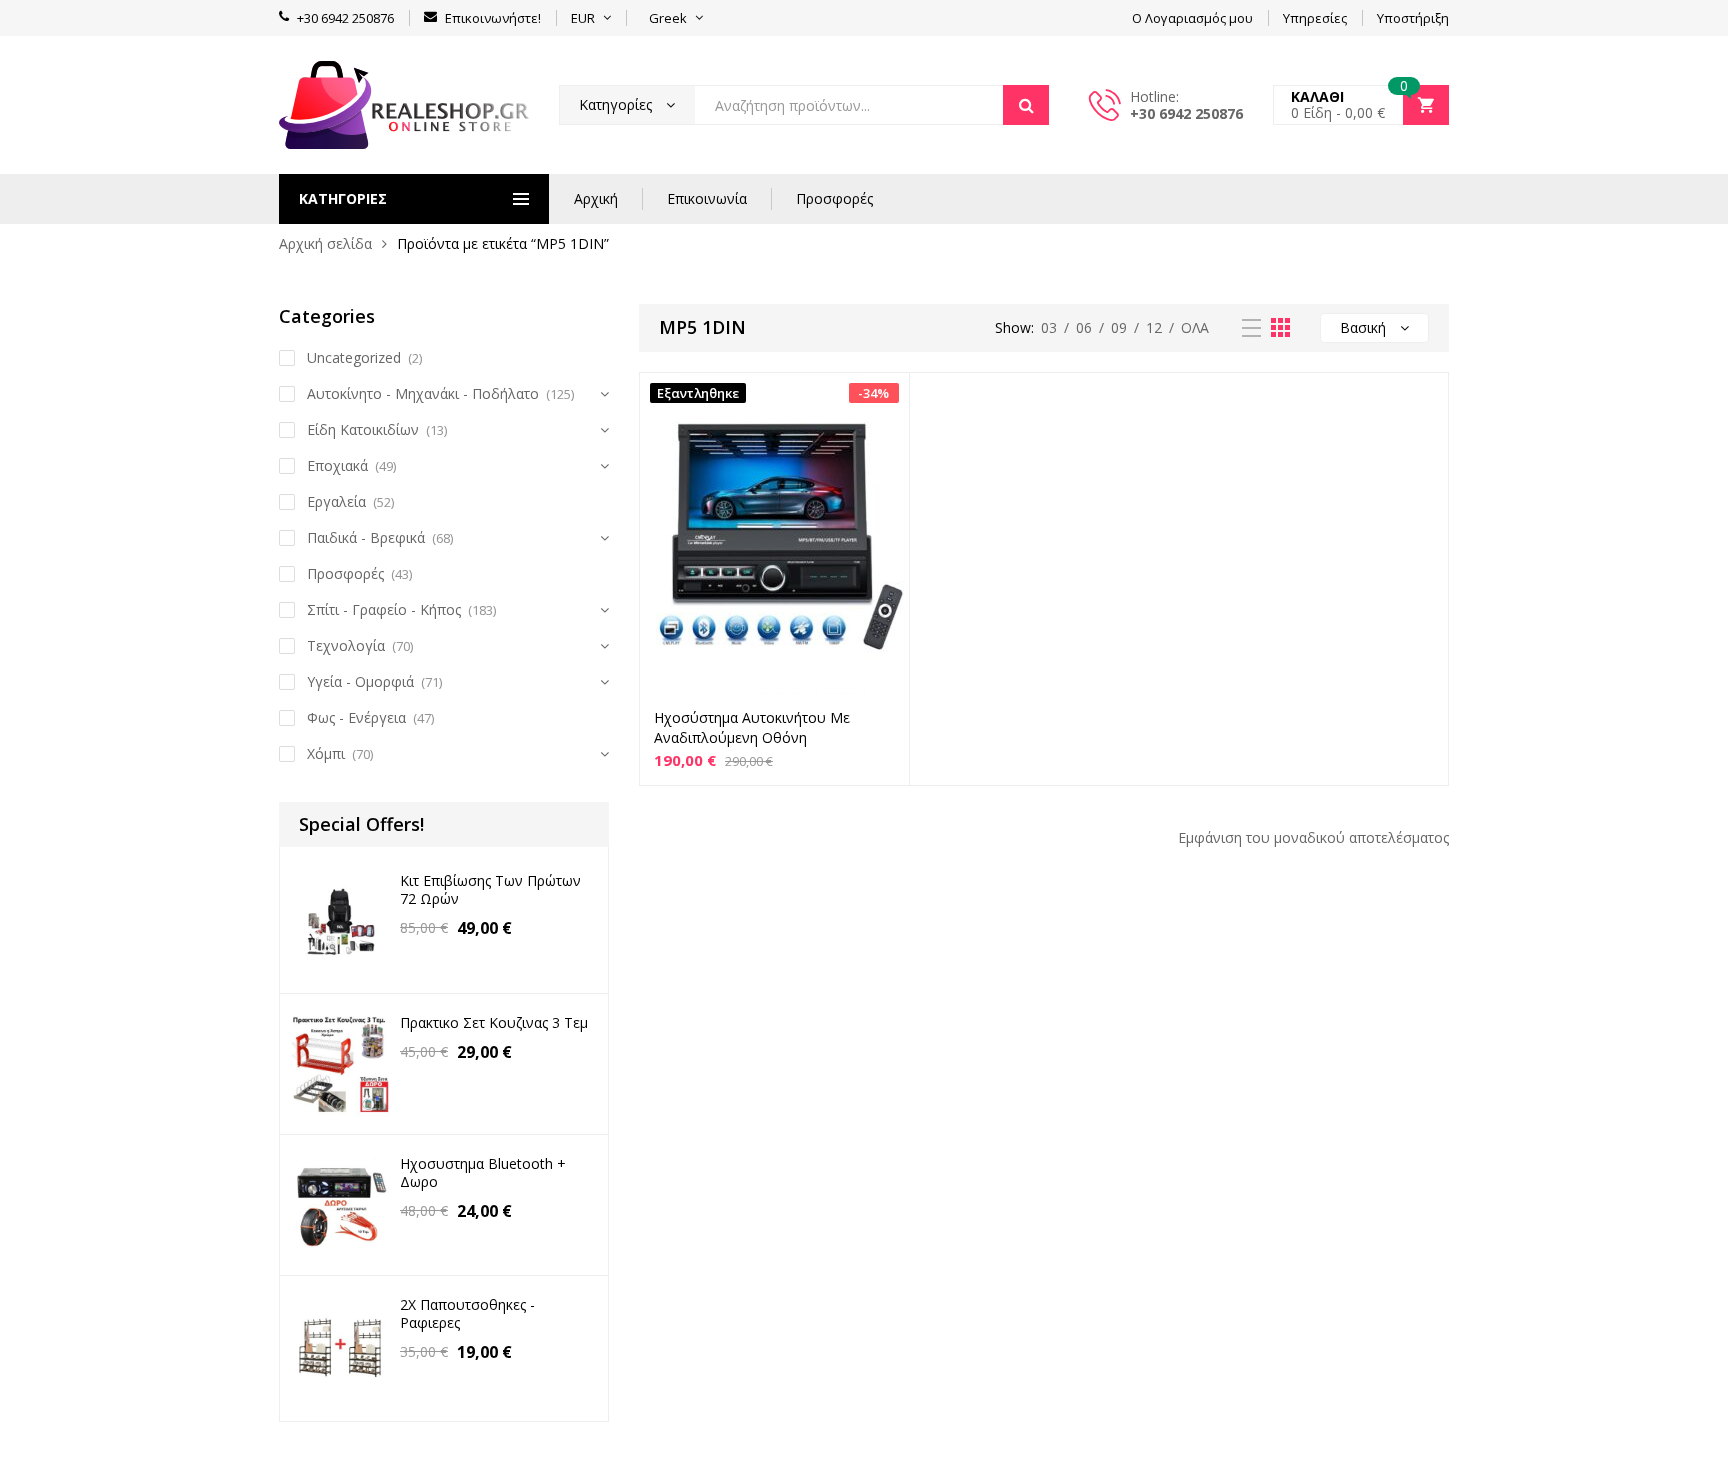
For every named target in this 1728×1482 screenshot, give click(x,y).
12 (1154, 327)
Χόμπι (326, 753)
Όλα (1195, 327)
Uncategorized (354, 357)
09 (1119, 327)
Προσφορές (834, 198)
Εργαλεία (336, 501)
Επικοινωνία (707, 198)
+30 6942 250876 (1186, 113)
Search (1026, 105)
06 (1084, 327)
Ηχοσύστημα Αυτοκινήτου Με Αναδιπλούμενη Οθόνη (752, 727)
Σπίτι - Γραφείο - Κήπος (384, 609)
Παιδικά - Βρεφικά (366, 537)
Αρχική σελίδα (325, 243)
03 (1049, 327)
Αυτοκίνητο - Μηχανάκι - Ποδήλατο (423, 393)
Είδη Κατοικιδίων (363, 429)
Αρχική (596, 198)
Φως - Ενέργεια (356, 717)
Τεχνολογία (346, 645)
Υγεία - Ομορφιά (360, 681)
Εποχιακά (337, 465)
